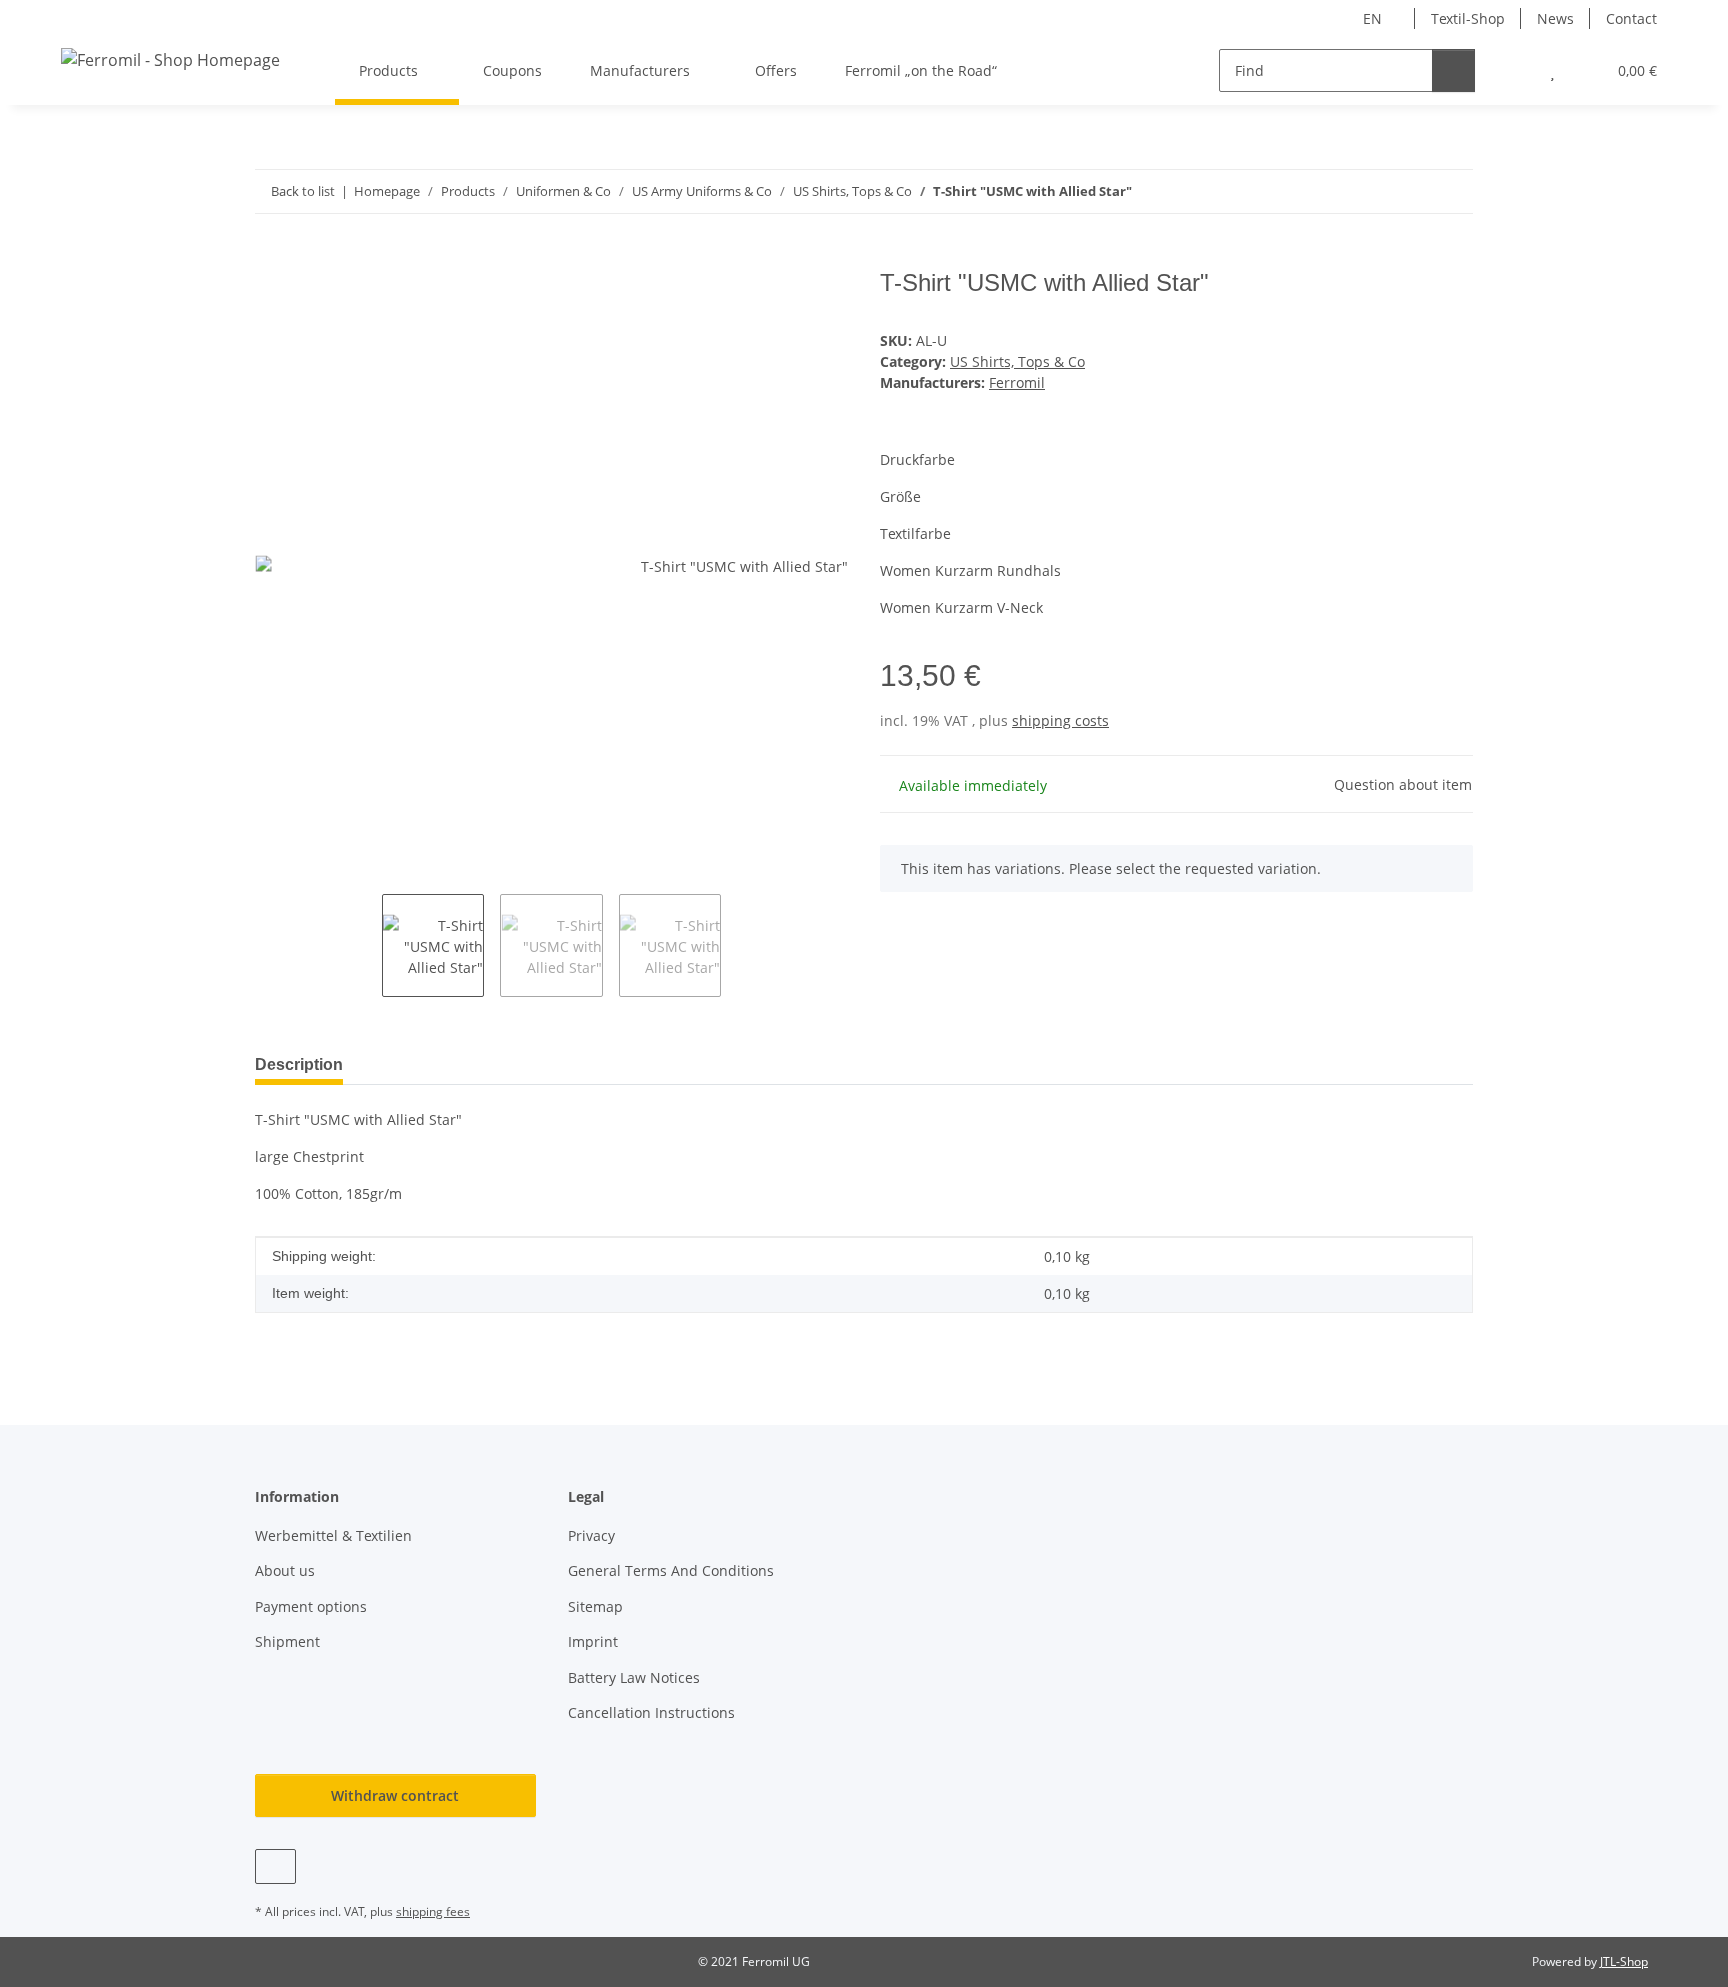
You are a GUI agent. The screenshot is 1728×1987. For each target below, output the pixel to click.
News (1555, 18)
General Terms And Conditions (671, 1570)
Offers (776, 70)
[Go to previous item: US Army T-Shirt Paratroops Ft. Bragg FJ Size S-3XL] (1408, 191)
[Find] (1453, 70)
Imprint (593, 1641)
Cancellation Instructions (651, 1712)
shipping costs (1060, 720)
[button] (1512, 70)
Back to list (303, 191)
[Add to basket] (271, 258)
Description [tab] (299, 1064)
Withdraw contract (395, 1795)
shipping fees (433, 1911)
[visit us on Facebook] (275, 1866)
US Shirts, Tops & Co (1017, 361)
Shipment (287, 1641)
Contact (1631, 18)
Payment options (311, 1606)
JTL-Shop (1624, 1961)
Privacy (591, 1535)
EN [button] (1372, 18)
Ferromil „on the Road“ (921, 70)
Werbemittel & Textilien (333, 1535)
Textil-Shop (1468, 18)
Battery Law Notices (634, 1677)
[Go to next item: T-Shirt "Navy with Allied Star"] (1451, 191)
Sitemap (595, 1606)
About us (285, 1570)
